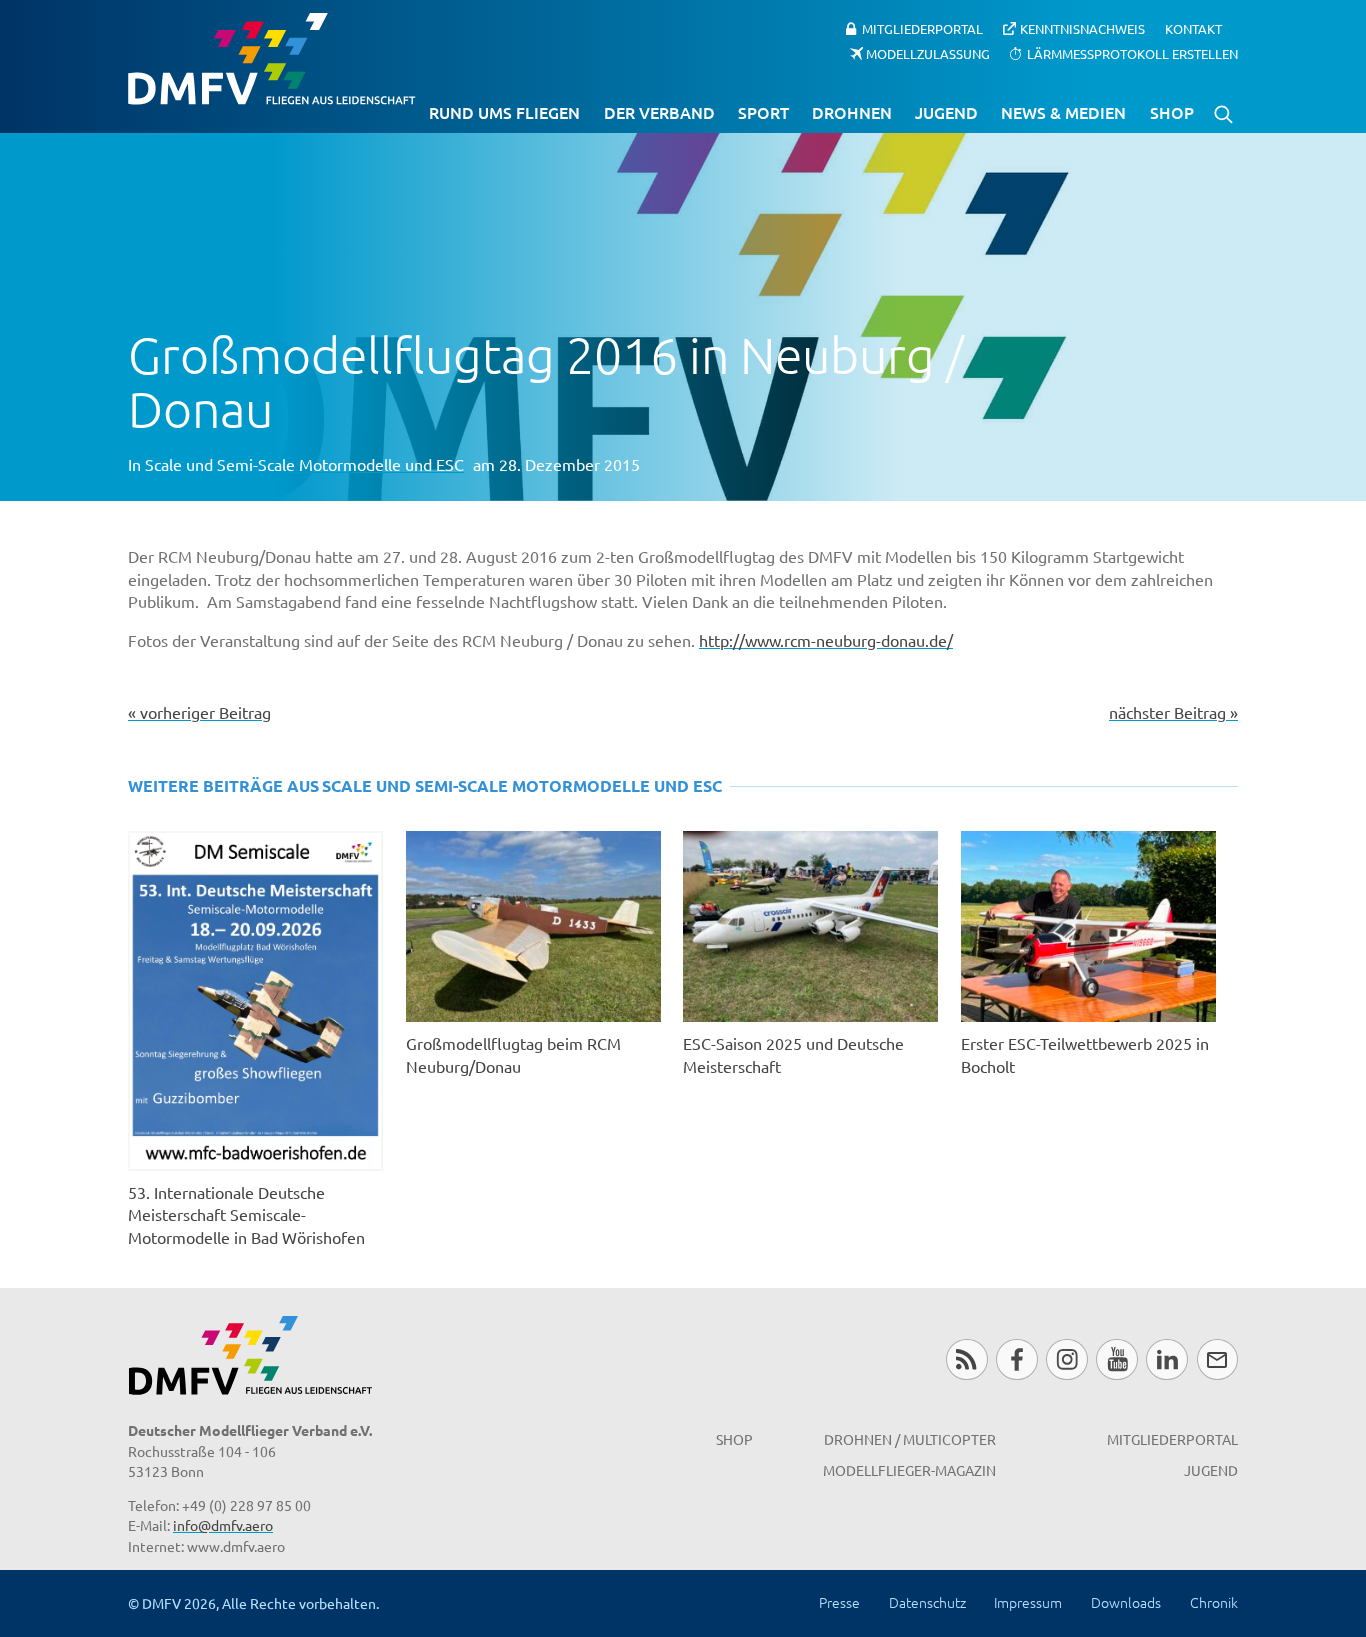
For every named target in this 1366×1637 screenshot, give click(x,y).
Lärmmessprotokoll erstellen (1132, 52)
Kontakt (1193, 28)
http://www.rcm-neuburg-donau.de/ (826, 640)
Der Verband (659, 112)
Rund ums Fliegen (504, 112)
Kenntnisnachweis (1082, 28)
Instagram (1066, 1359)
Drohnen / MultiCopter (910, 1439)
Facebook (1016, 1359)
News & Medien (1063, 112)
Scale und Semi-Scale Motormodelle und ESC (304, 464)
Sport (763, 112)
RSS (966, 1359)
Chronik (1214, 1602)
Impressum (1028, 1602)
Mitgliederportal (922, 28)
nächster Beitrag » (1173, 712)
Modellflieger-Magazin (909, 1470)
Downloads (1126, 1602)
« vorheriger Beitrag (199, 712)
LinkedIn (1166, 1359)
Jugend (946, 112)
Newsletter (1217, 1359)
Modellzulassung (928, 52)
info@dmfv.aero (223, 1525)
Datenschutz (927, 1602)
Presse (839, 1602)
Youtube (1116, 1359)
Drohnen (852, 112)
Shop (1172, 112)
